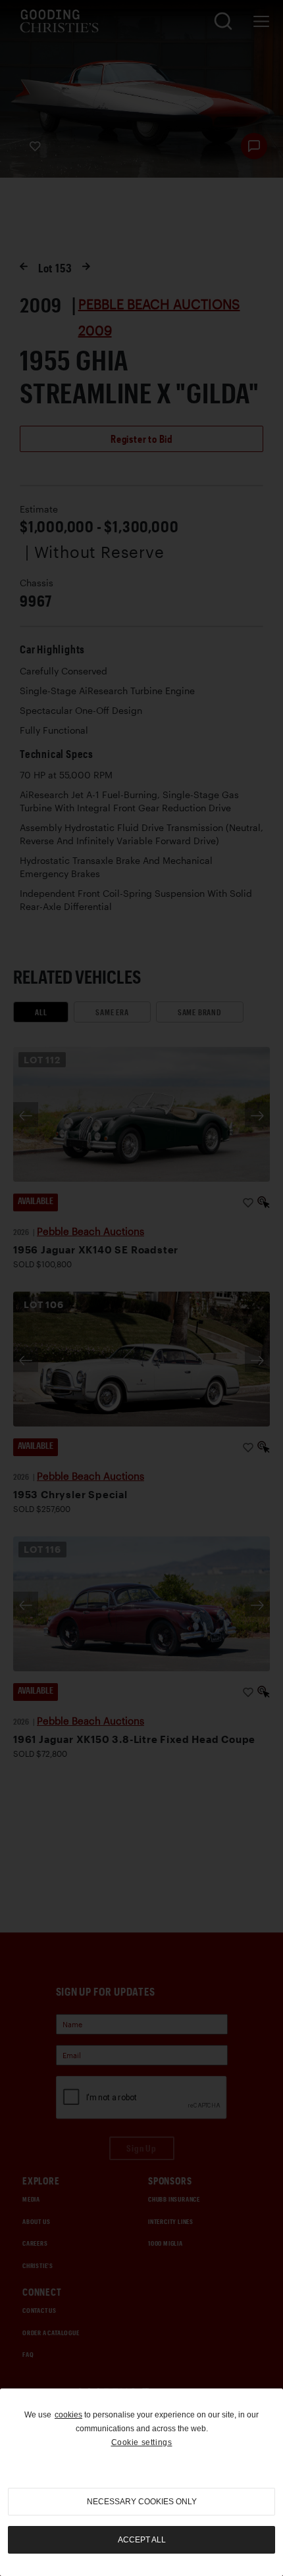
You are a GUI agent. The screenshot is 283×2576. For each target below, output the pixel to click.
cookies (68, 2415)
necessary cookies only (142, 2502)
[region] (141, 2482)
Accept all (142, 2540)
